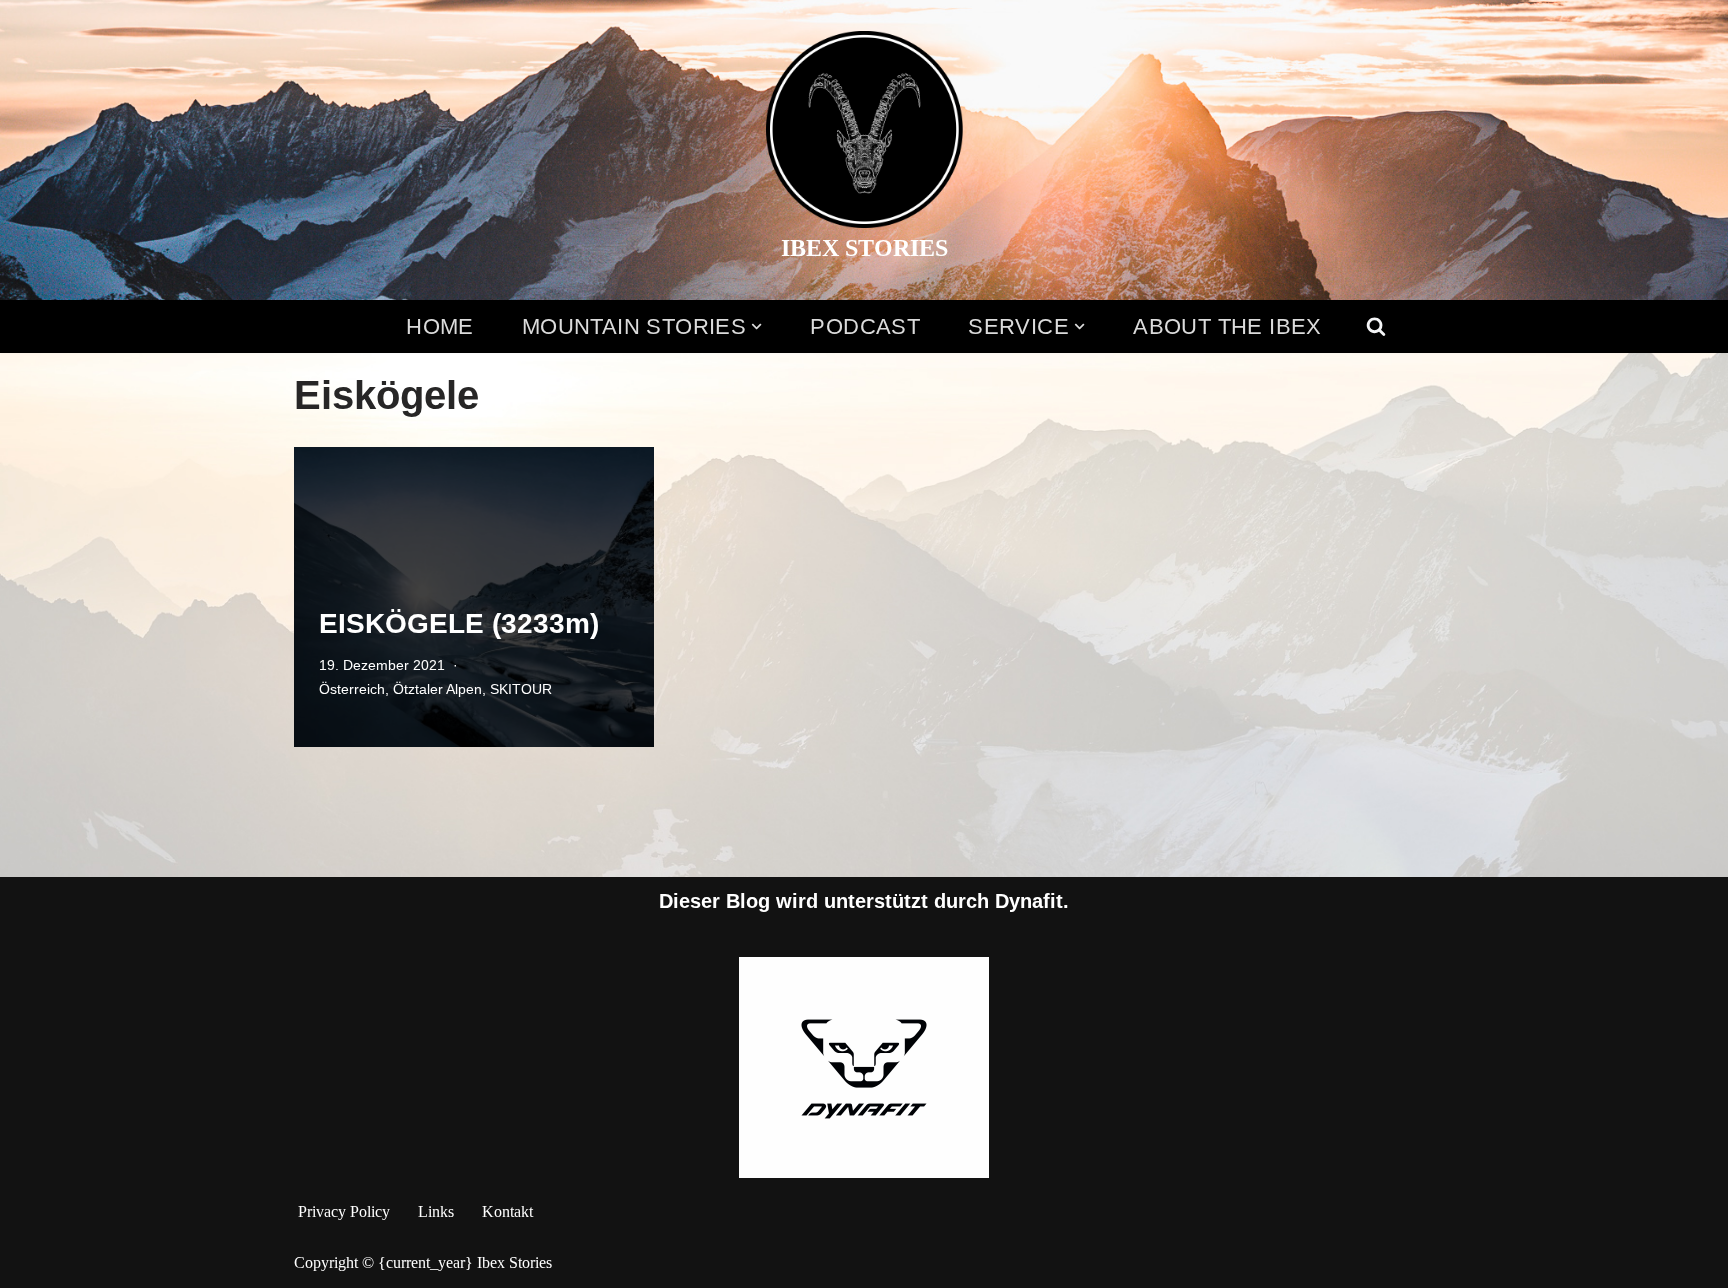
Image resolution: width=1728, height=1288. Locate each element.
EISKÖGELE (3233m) (459, 623)
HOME (440, 326)
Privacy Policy (344, 1211)
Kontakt (507, 1211)
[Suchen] (1376, 326)
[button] (756, 326)
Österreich (352, 689)
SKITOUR (521, 689)
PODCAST (865, 326)
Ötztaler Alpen (437, 689)
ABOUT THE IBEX (1227, 326)
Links (436, 1211)
